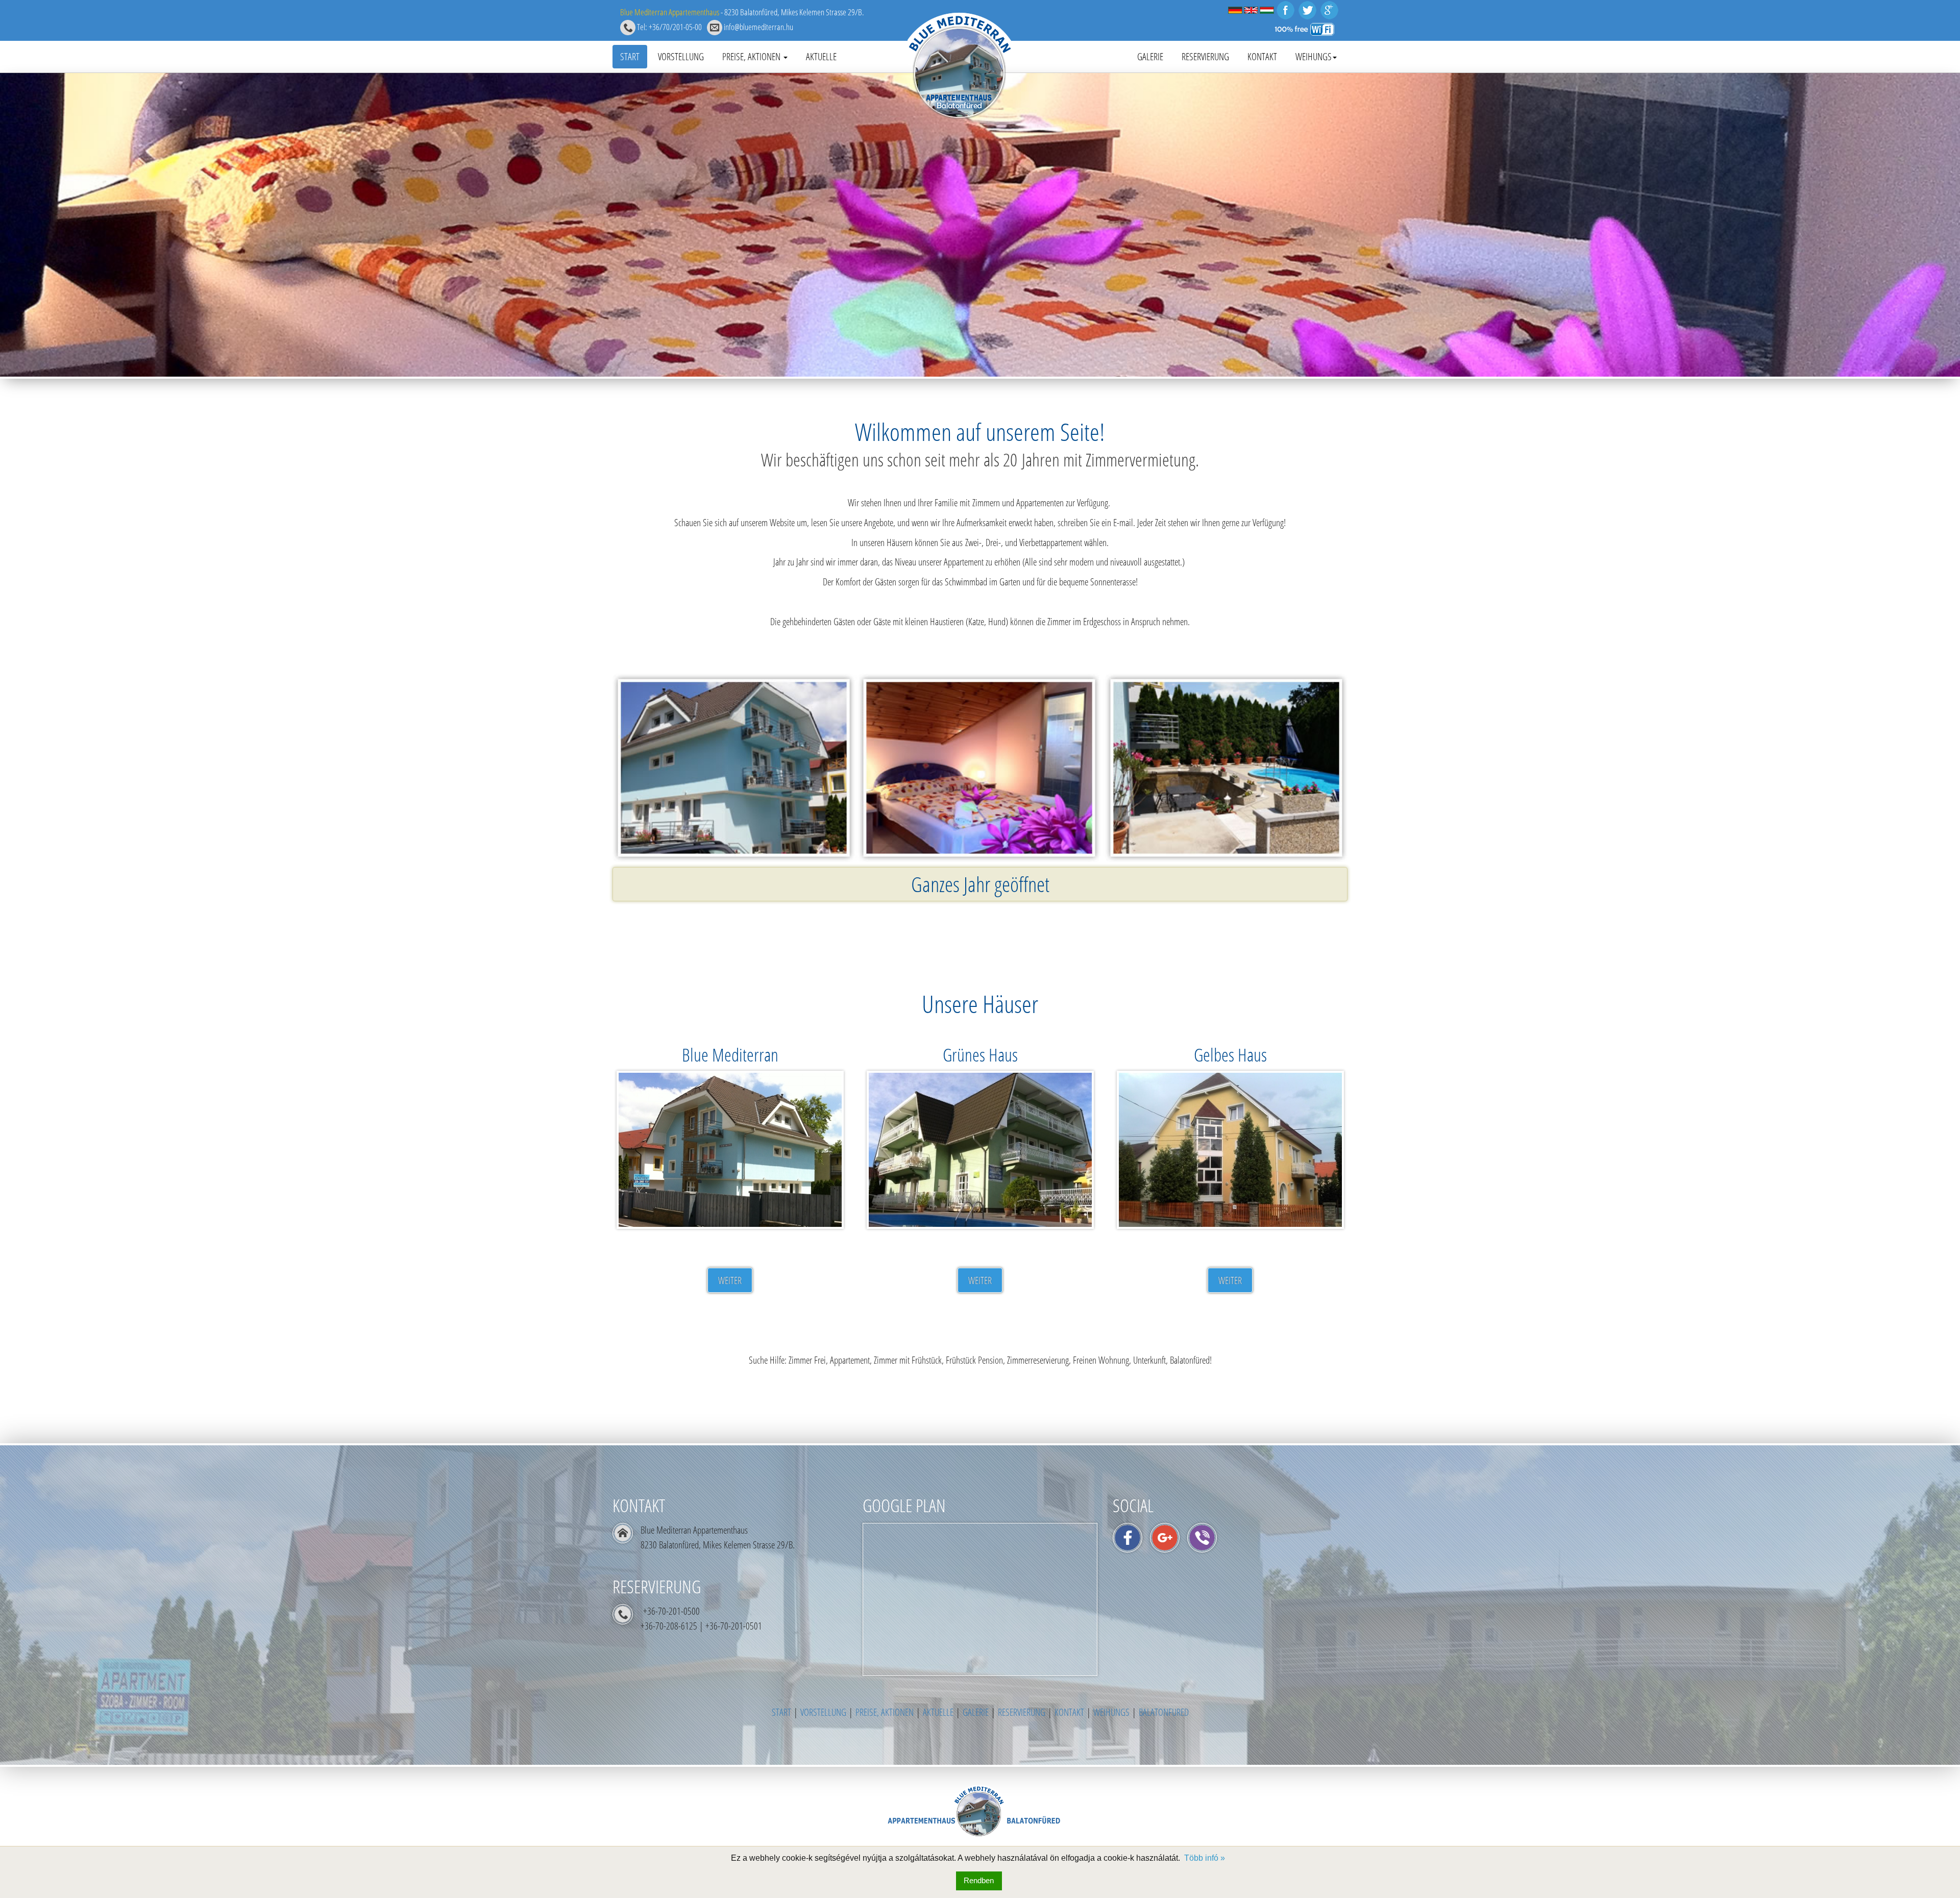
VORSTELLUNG (681, 56)
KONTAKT (1262, 56)
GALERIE (1150, 56)
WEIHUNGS (1314, 56)
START (630, 56)
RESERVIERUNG (1205, 56)
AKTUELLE (821, 56)
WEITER (730, 1280)
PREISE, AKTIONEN (752, 56)
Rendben (979, 1880)
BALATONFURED (1164, 1712)
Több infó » (1205, 1858)
